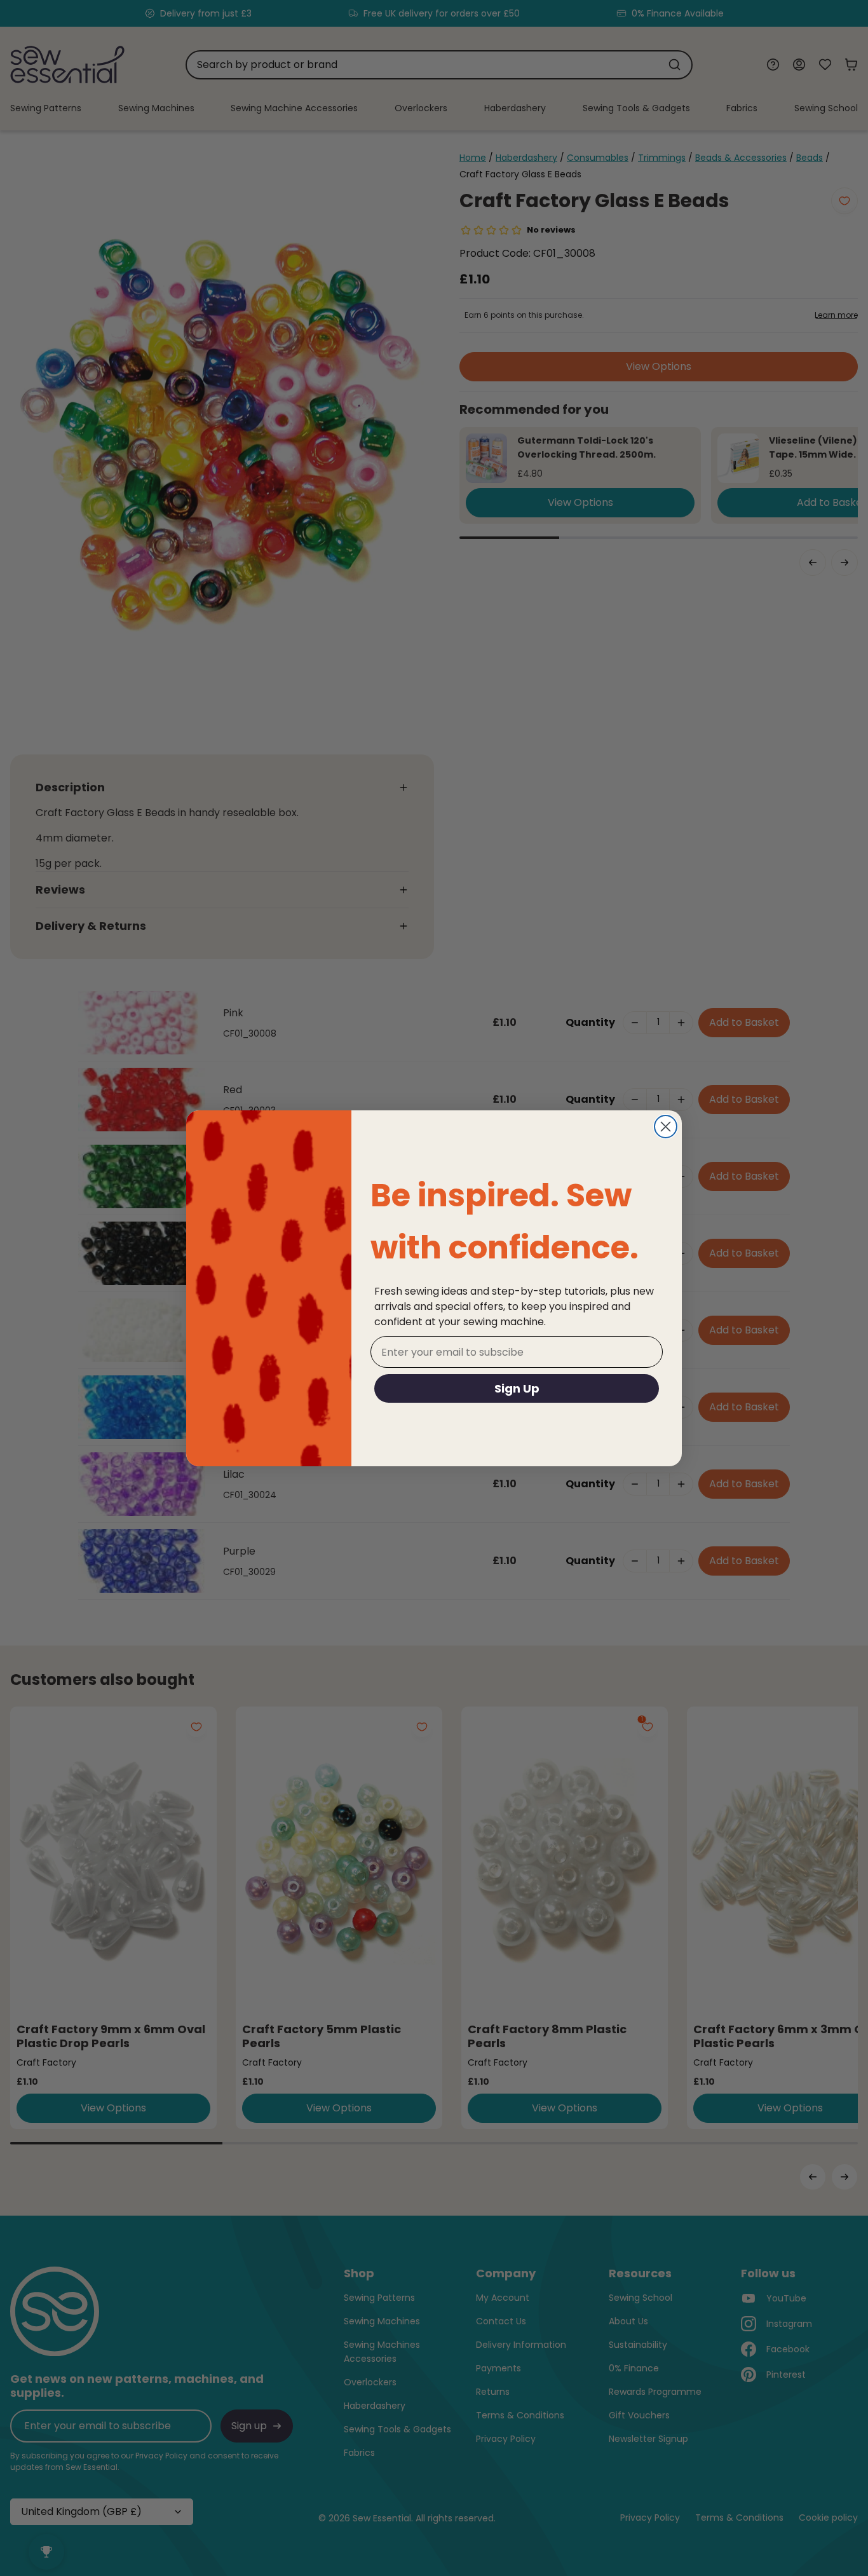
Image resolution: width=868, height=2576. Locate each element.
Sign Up (517, 1388)
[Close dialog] (666, 1127)
